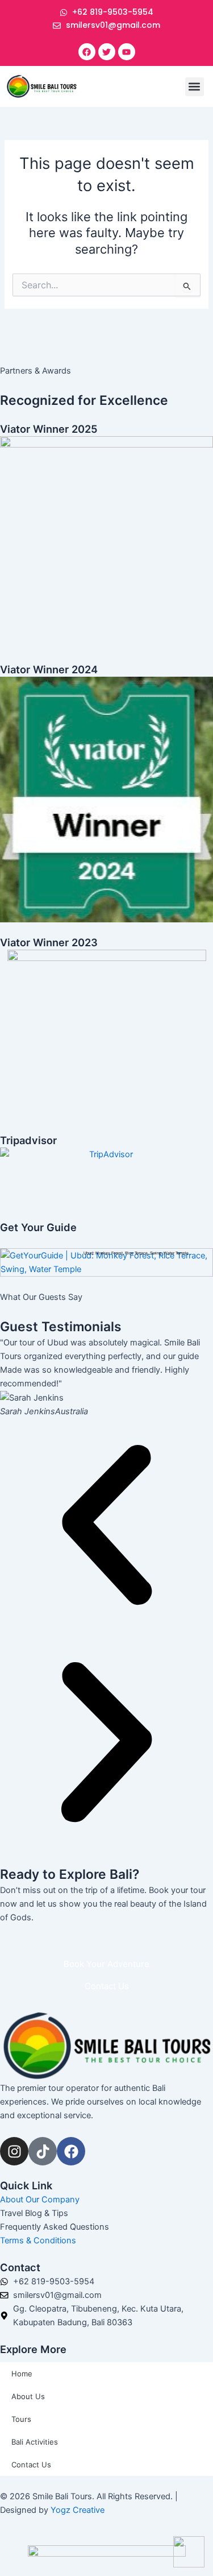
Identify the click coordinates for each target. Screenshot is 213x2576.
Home (22, 2374)
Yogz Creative (78, 2510)
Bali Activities (35, 2442)
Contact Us (31, 2465)
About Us (28, 2396)
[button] (195, 87)
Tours (21, 2419)
